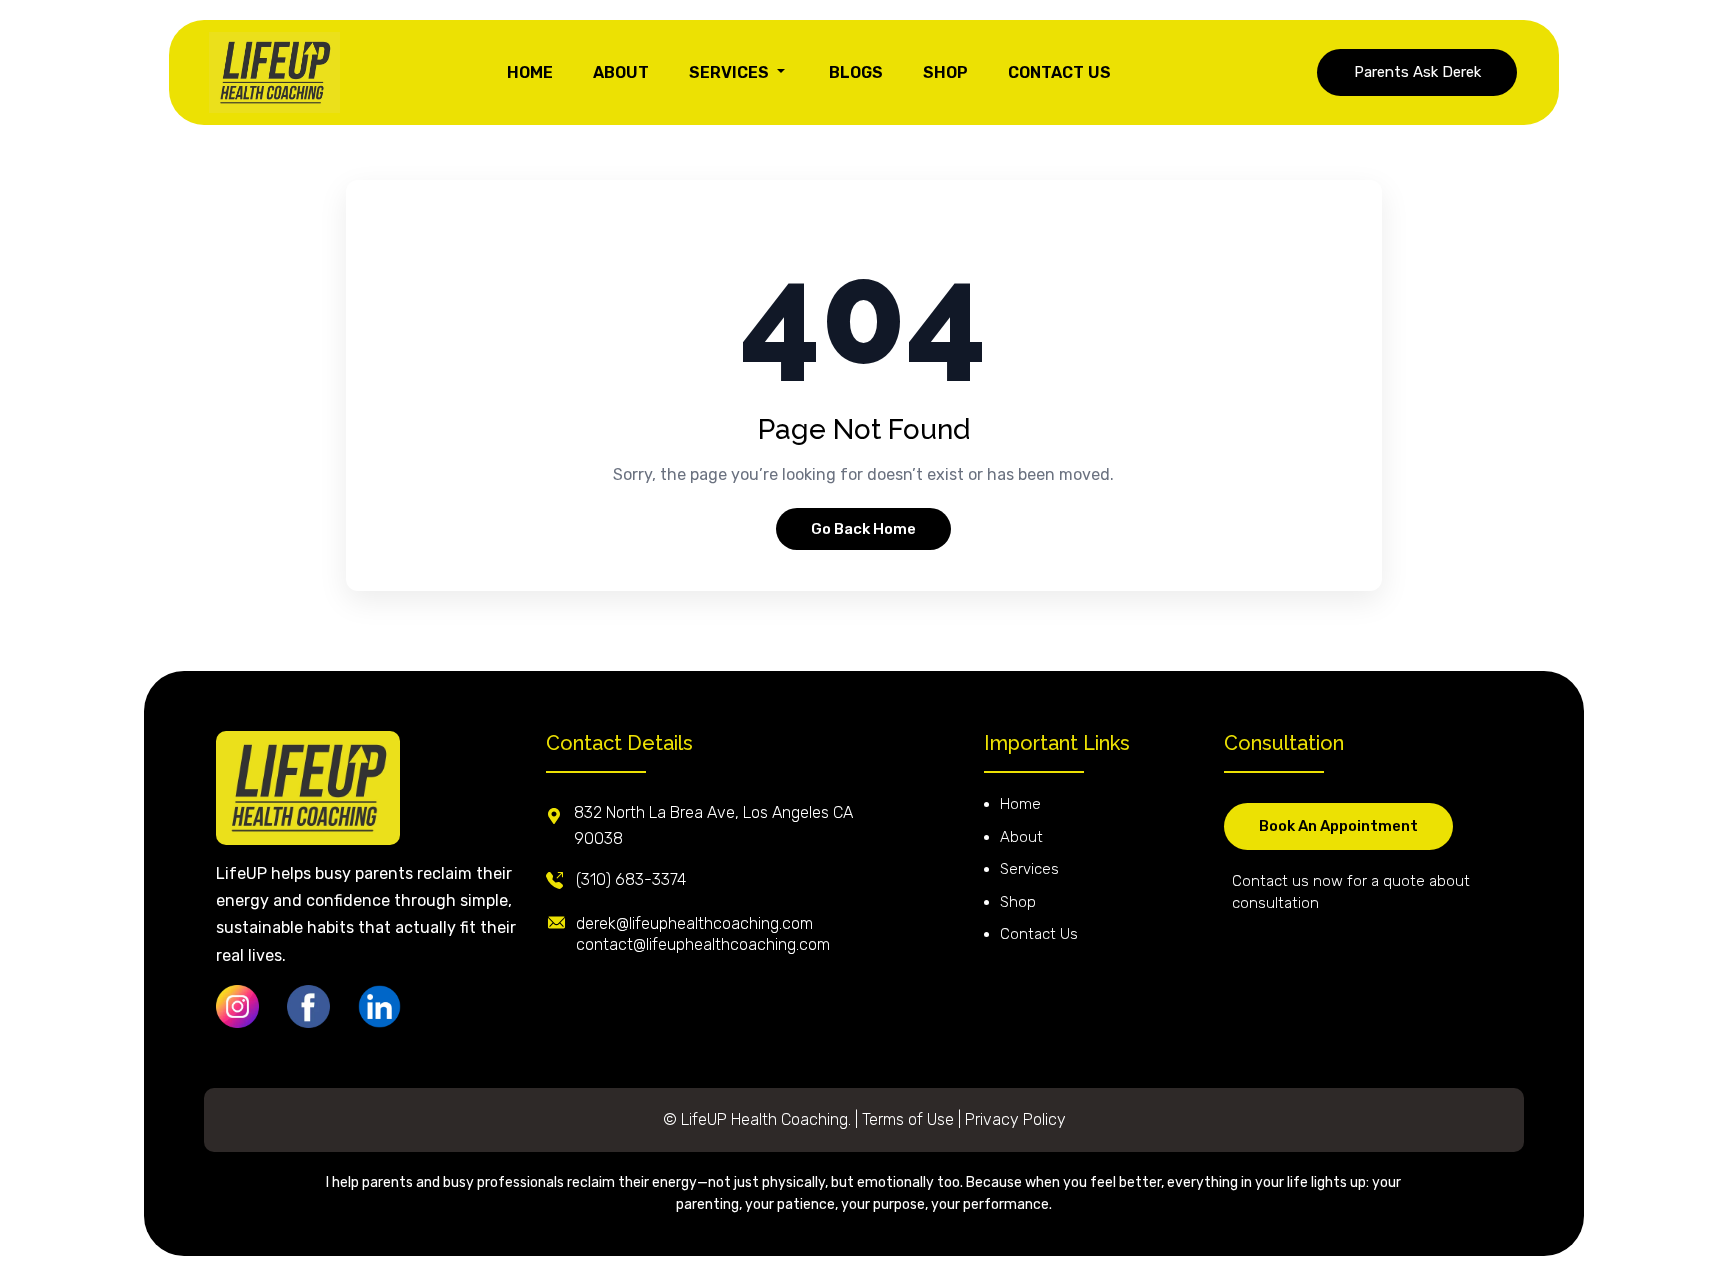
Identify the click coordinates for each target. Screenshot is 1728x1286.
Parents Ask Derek (1417, 72)
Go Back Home (863, 529)
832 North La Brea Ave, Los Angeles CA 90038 (713, 825)
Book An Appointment (1338, 826)
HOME (530, 72)
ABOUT (621, 72)
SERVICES (731, 72)
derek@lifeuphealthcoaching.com (694, 923)
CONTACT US (1059, 72)
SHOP (945, 72)
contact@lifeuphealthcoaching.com (703, 944)
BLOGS (856, 72)
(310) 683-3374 (631, 879)
